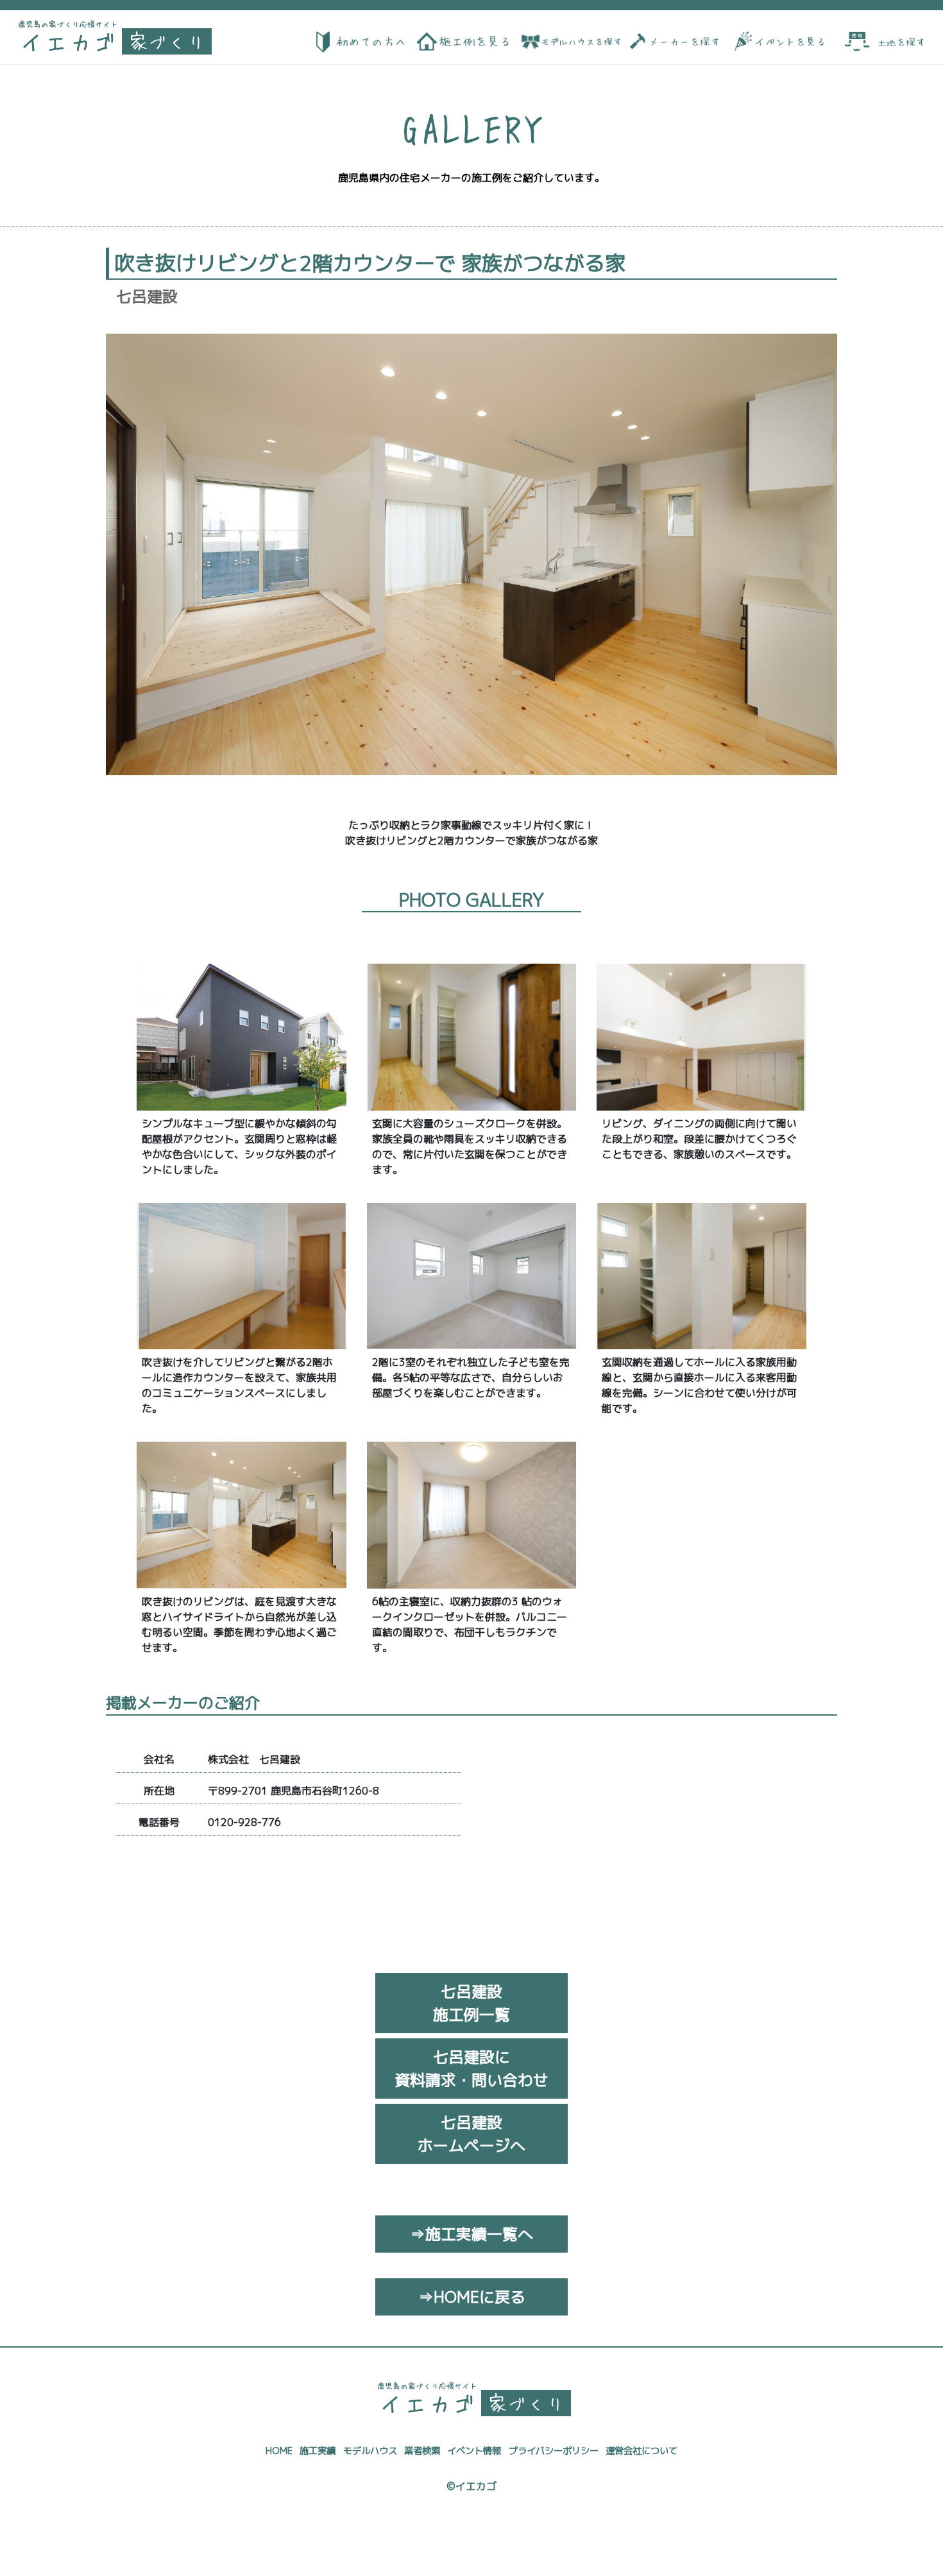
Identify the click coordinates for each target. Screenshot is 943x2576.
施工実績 (318, 2451)
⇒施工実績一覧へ (471, 2234)
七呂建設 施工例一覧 (471, 2003)
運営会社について (641, 2451)
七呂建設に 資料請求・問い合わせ (471, 2068)
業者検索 (422, 2451)
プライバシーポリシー (554, 2451)
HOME (279, 2451)
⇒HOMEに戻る (472, 2297)
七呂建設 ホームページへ (471, 2134)
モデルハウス (370, 2451)
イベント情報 (474, 2451)
